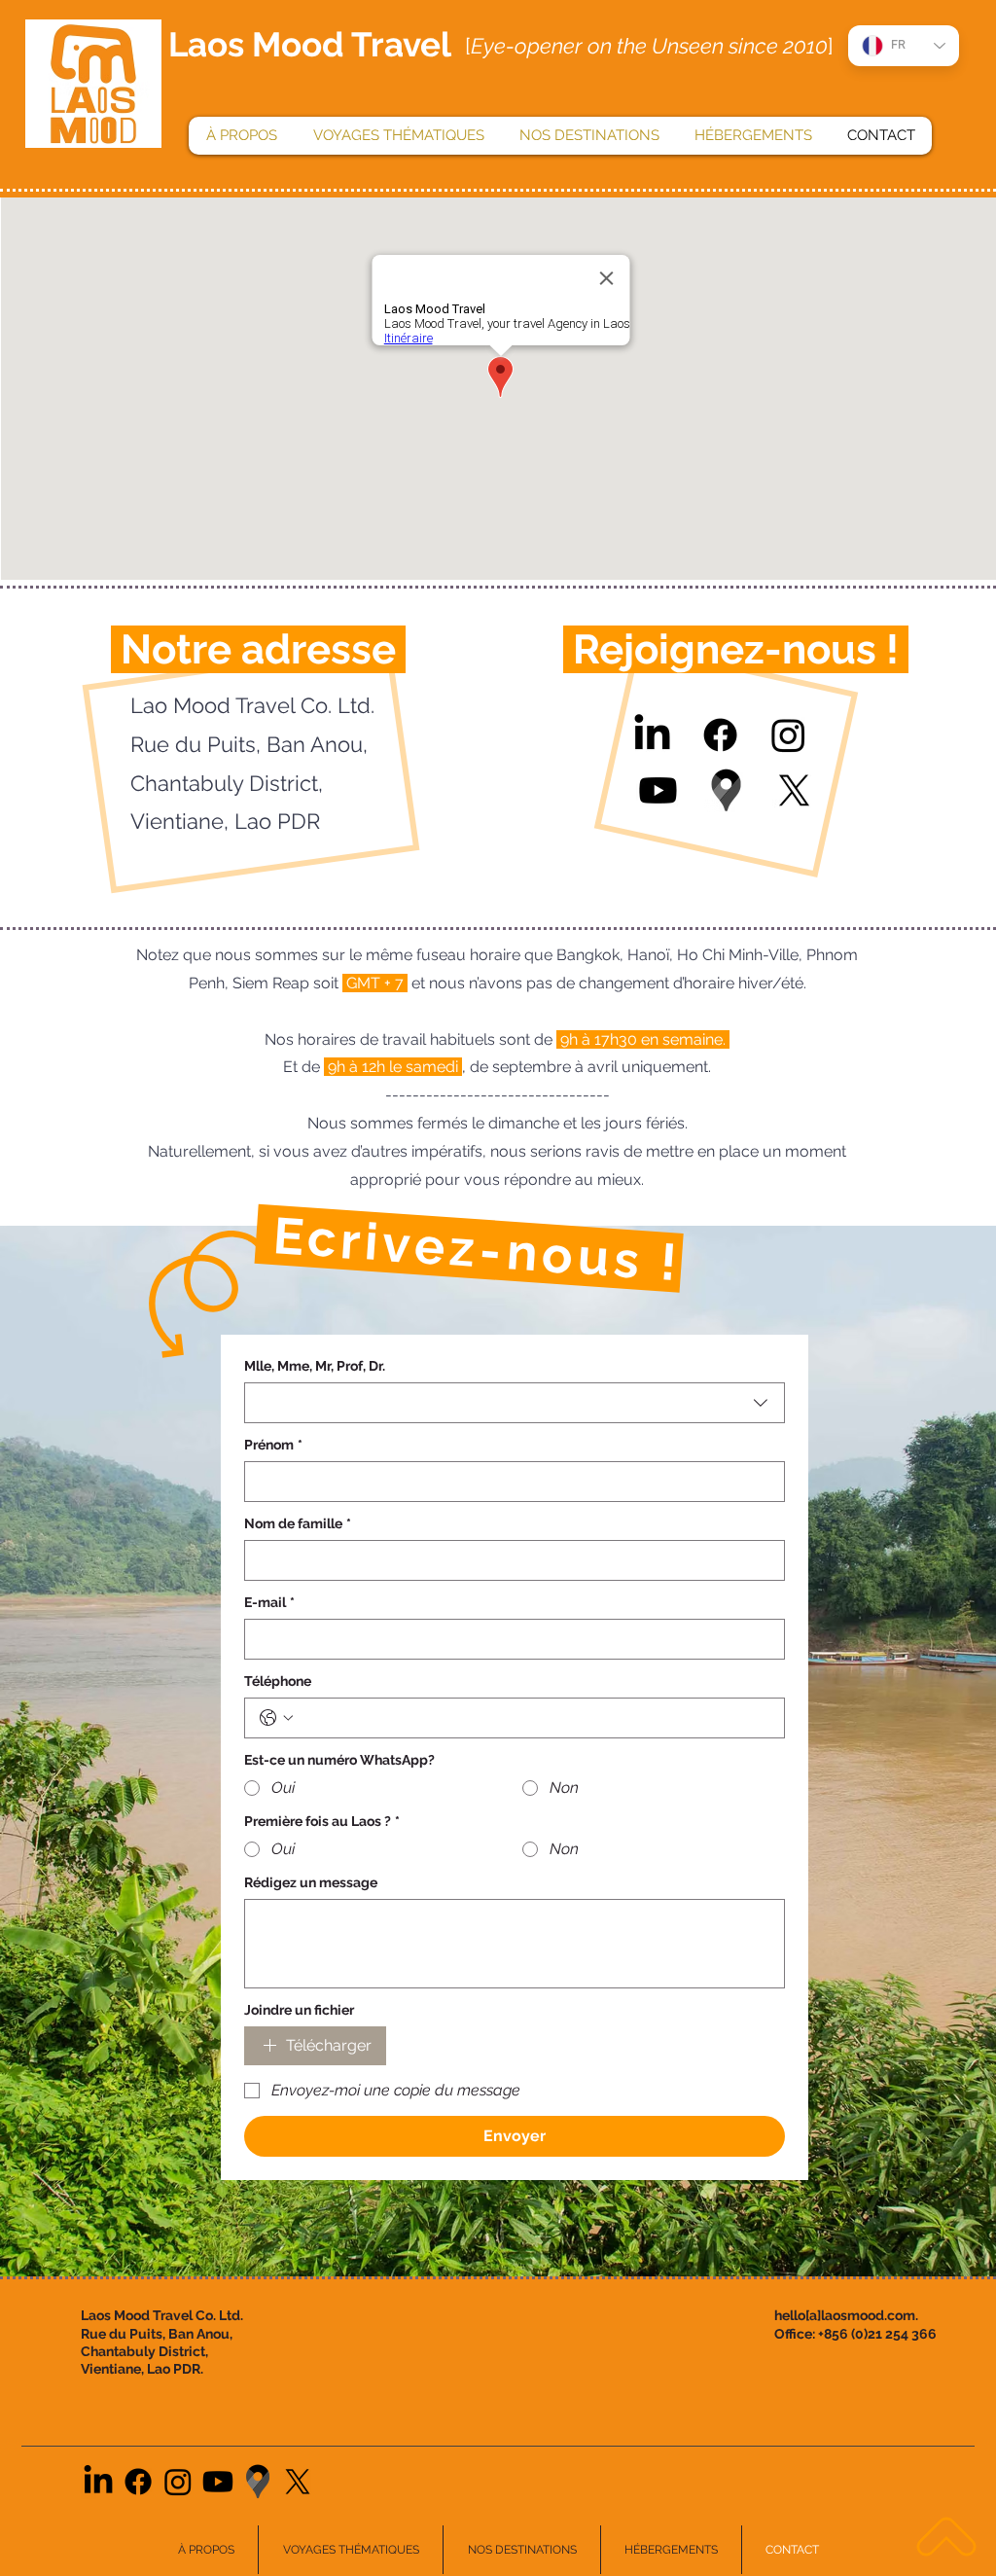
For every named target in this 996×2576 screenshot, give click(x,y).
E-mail (269, 1602)
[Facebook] (720, 735)
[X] (794, 790)
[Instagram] (788, 735)
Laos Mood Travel (310, 44)
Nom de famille (298, 1523)
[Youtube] (658, 790)
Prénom (273, 1445)
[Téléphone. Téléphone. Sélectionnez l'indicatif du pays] (276, 1718)
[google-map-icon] (726, 790)
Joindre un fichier (299, 2010)
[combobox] (515, 1403)
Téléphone (278, 1681)
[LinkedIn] (652, 735)
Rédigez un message (311, 1882)
